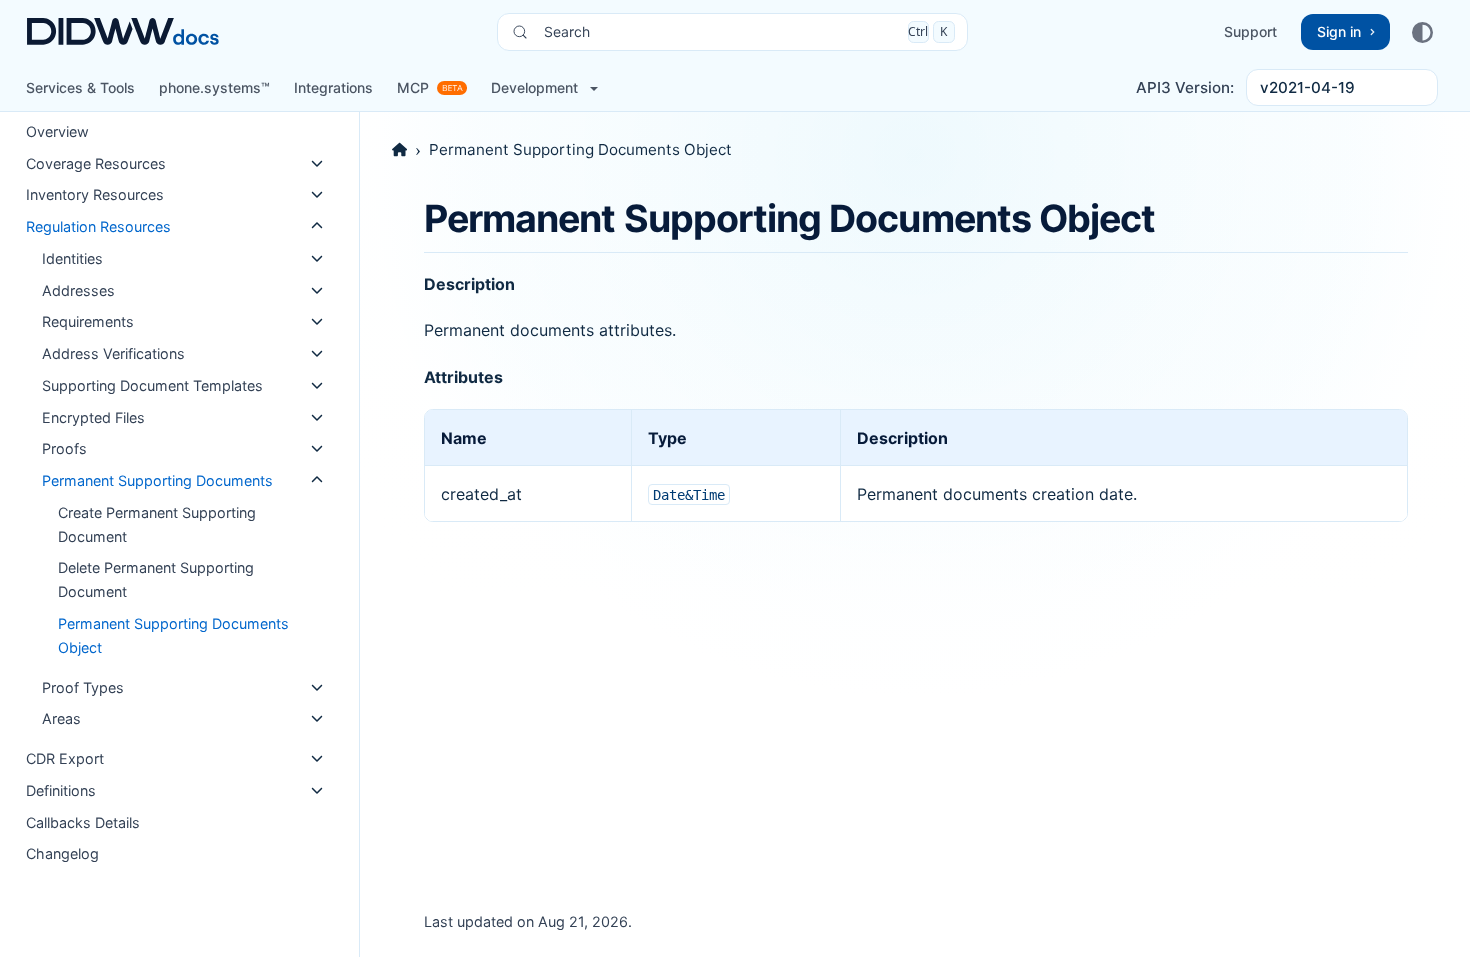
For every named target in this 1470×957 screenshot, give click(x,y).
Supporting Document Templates (152, 385)
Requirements (88, 321)
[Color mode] (1422, 32)
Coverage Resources (96, 163)
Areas (61, 718)
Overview (57, 131)
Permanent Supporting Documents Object (173, 635)
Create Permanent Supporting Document (157, 524)
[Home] (399, 149)
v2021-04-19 (1307, 87)
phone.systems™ (214, 87)
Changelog (62, 853)
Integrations (333, 87)
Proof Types (83, 687)
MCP (413, 87)
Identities (72, 258)
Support (1250, 31)
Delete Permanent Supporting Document (156, 579)
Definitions (61, 790)
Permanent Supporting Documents (157, 480)
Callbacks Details (83, 822)
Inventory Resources (95, 194)
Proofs (64, 448)
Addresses (78, 290)
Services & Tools (80, 87)
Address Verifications (113, 353)
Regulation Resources (98, 226)
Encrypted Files (93, 417)
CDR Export (65, 758)
